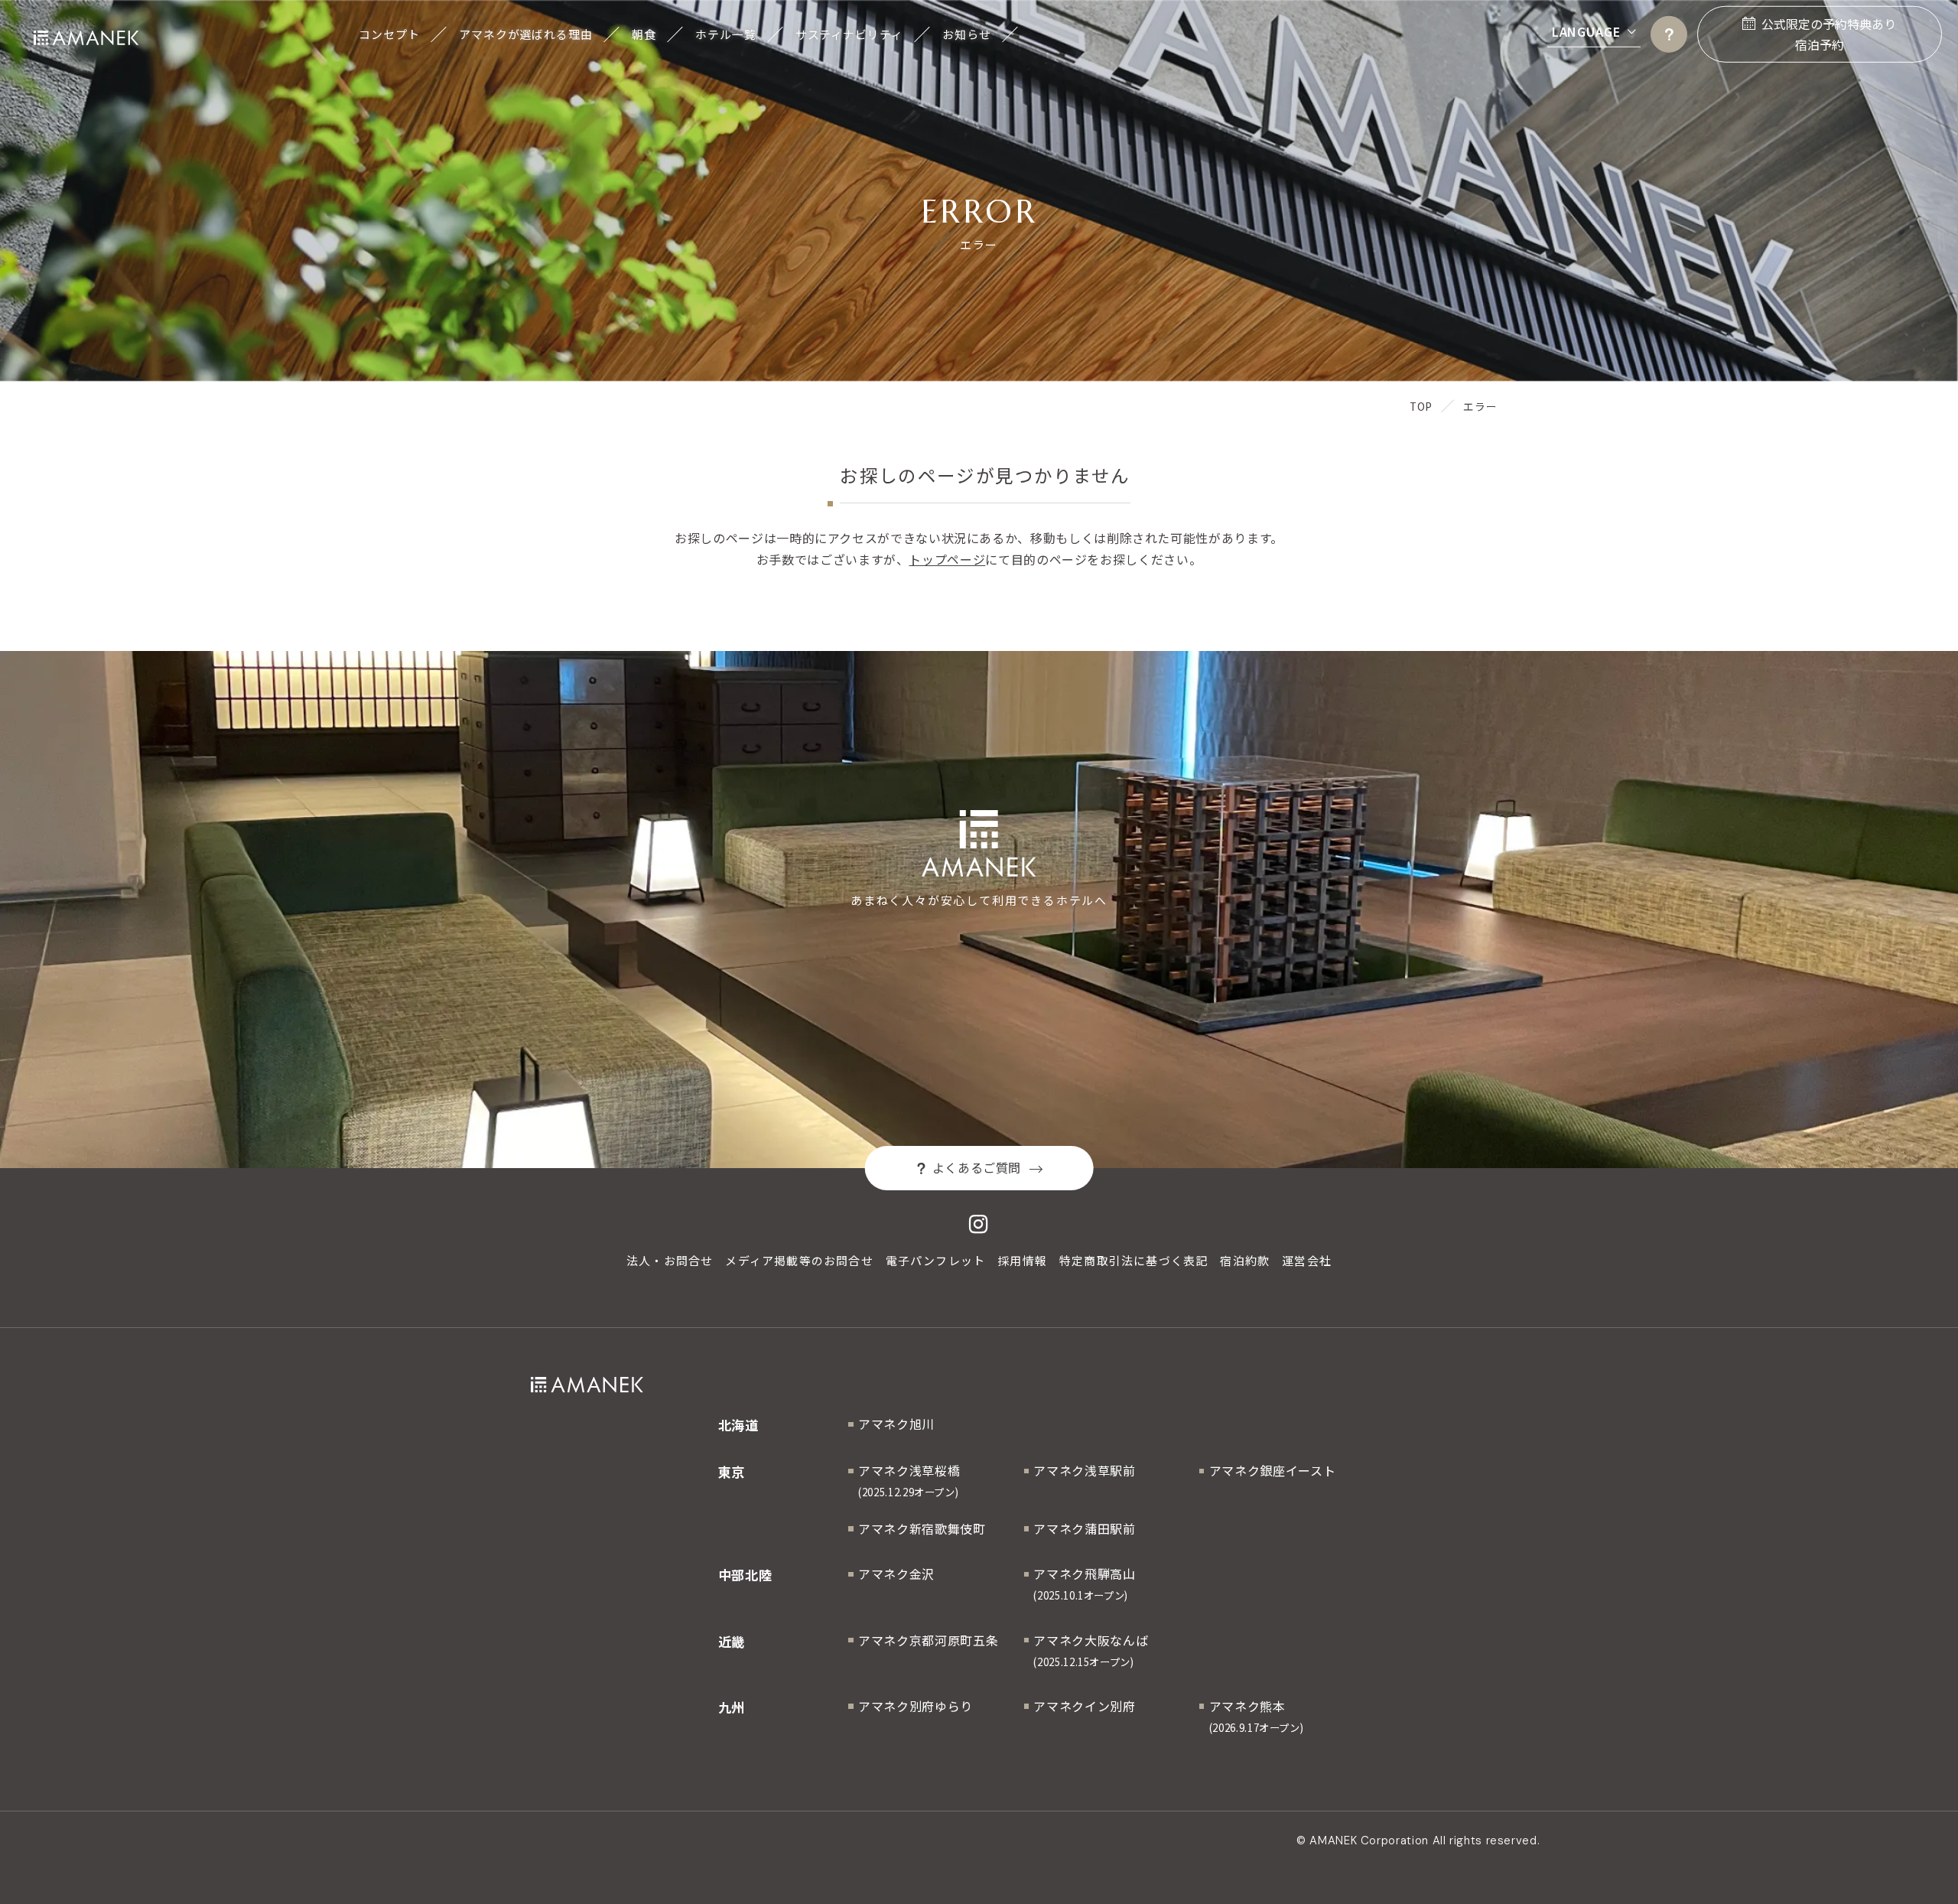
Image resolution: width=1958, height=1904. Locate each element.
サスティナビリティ (849, 34)
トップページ (947, 559)
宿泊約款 (1245, 1260)
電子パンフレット (936, 1260)
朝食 (644, 34)
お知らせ (967, 34)
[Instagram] (979, 1225)
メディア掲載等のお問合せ (799, 1260)
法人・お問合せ (670, 1260)
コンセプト (389, 34)
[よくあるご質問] (1669, 34)
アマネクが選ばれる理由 (526, 34)
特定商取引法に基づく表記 (1133, 1260)
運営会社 (1307, 1260)
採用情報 (1022, 1260)
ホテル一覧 (725, 34)
